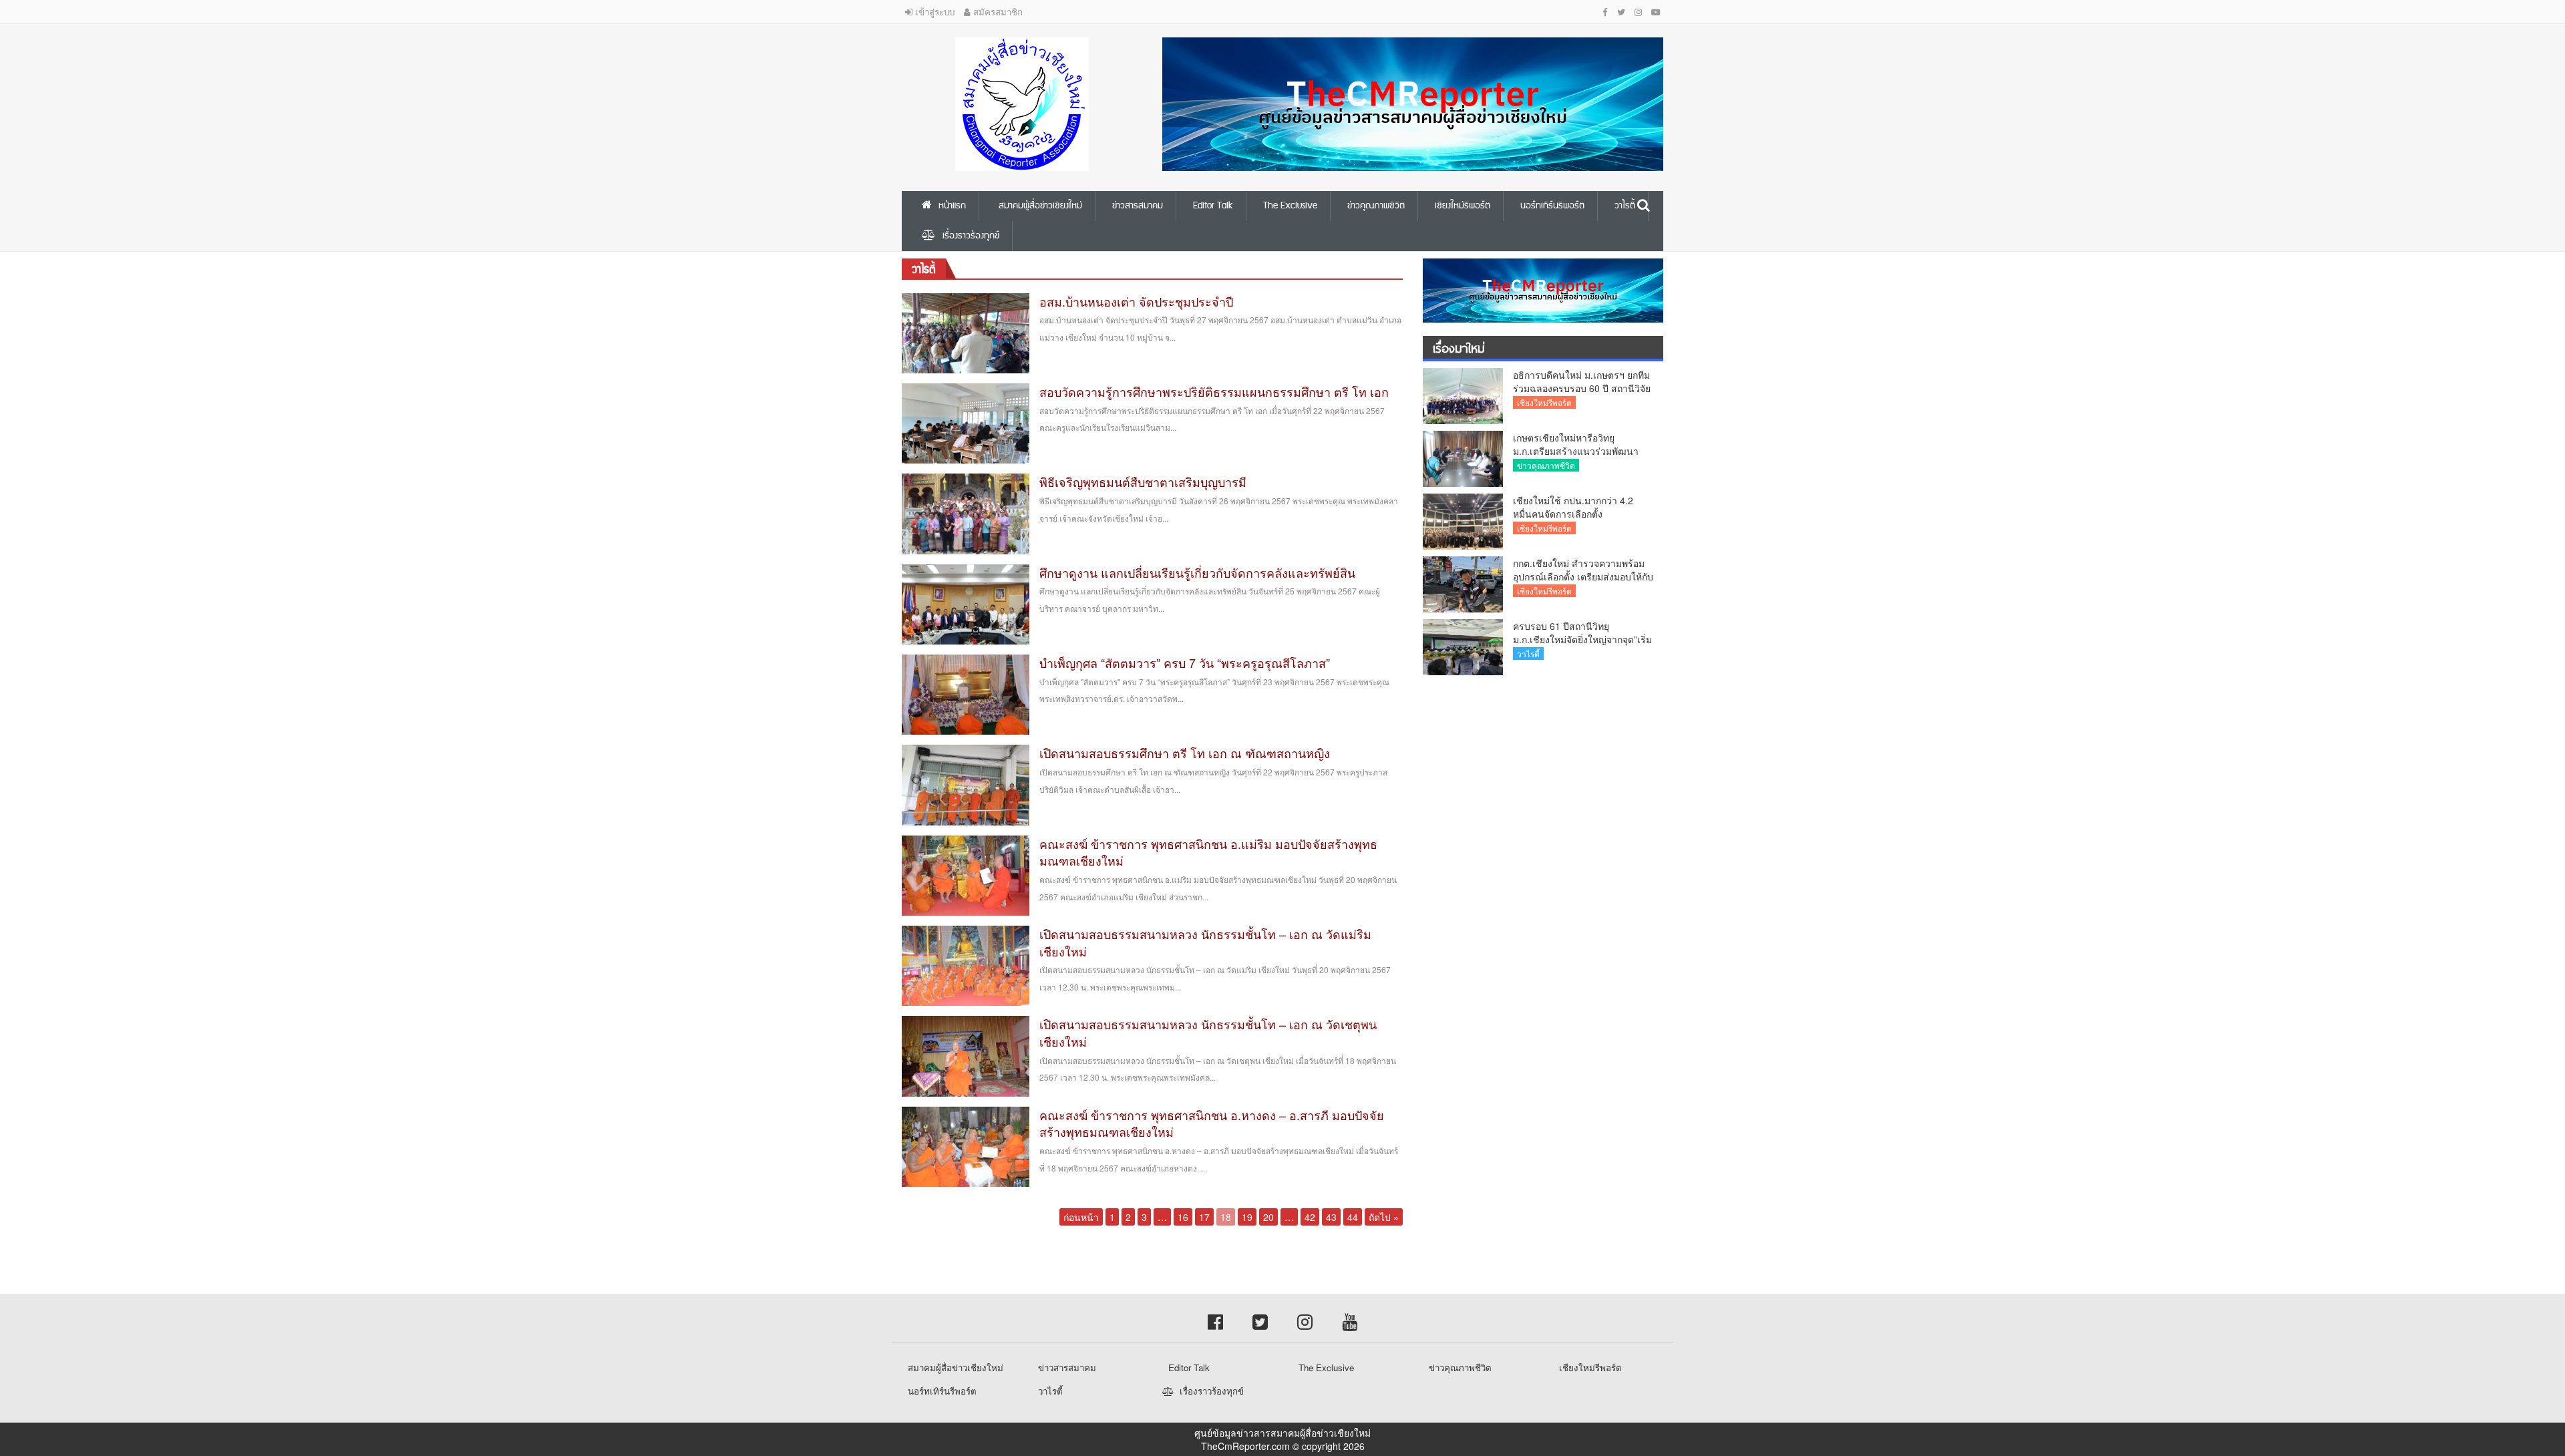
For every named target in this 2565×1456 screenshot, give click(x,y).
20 (1268, 1217)
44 (1353, 1217)
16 (1183, 1217)
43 (1331, 1217)
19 (1247, 1217)
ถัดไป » (1384, 1217)
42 (1310, 1217)
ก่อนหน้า (1081, 1217)
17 (1204, 1217)
